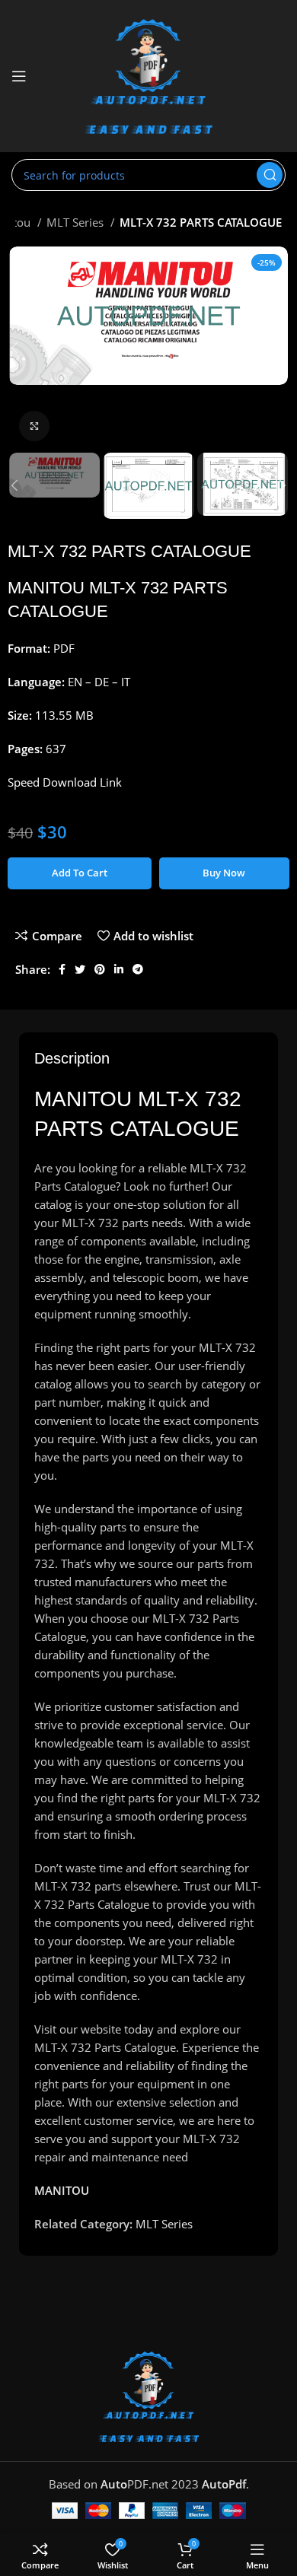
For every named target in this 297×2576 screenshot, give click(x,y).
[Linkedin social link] (119, 969)
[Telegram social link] (138, 969)
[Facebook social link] (62, 969)
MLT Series (77, 222)
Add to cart (80, 873)
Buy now (224, 873)
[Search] (270, 175)
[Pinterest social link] (100, 969)
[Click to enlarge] (34, 426)
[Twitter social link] (80, 969)
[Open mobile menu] (19, 76)
